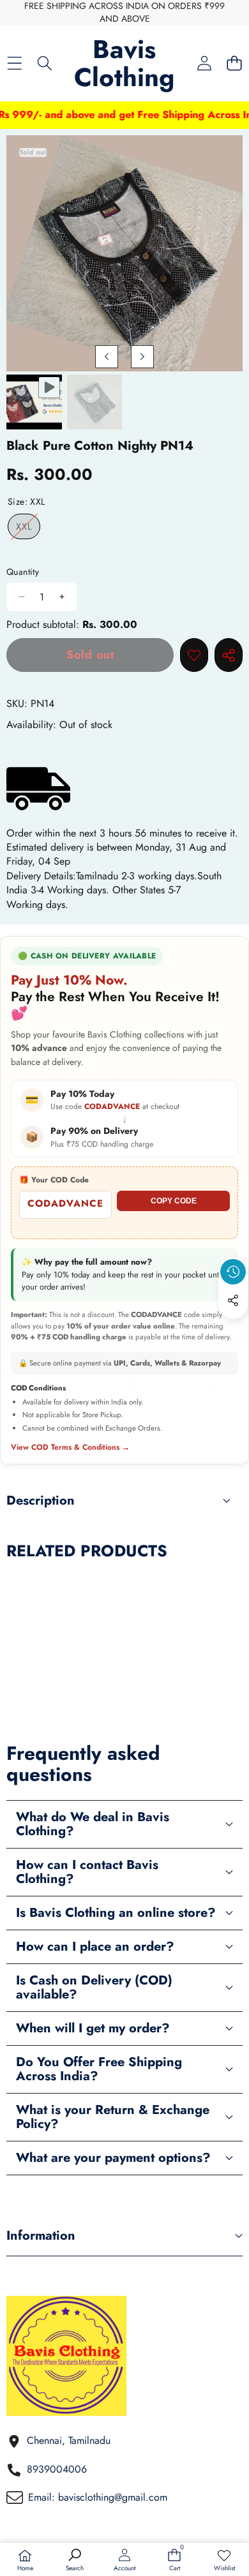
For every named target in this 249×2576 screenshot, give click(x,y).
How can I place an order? (95, 1947)
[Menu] (14, 63)
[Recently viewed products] (233, 1272)
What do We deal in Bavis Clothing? (93, 1824)
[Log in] (204, 63)
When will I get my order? (93, 2028)
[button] (234, 63)
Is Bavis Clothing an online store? (116, 1913)
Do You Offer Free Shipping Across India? (99, 2069)
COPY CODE (174, 1201)
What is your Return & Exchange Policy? (113, 2117)
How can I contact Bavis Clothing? (87, 1872)
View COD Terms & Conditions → (70, 1448)
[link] (224, 2561)
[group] (34, 402)
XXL (28, 529)
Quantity (23, 572)
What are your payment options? (113, 2158)
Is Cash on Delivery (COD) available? (94, 1987)
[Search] (44, 63)
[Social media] (233, 1300)
